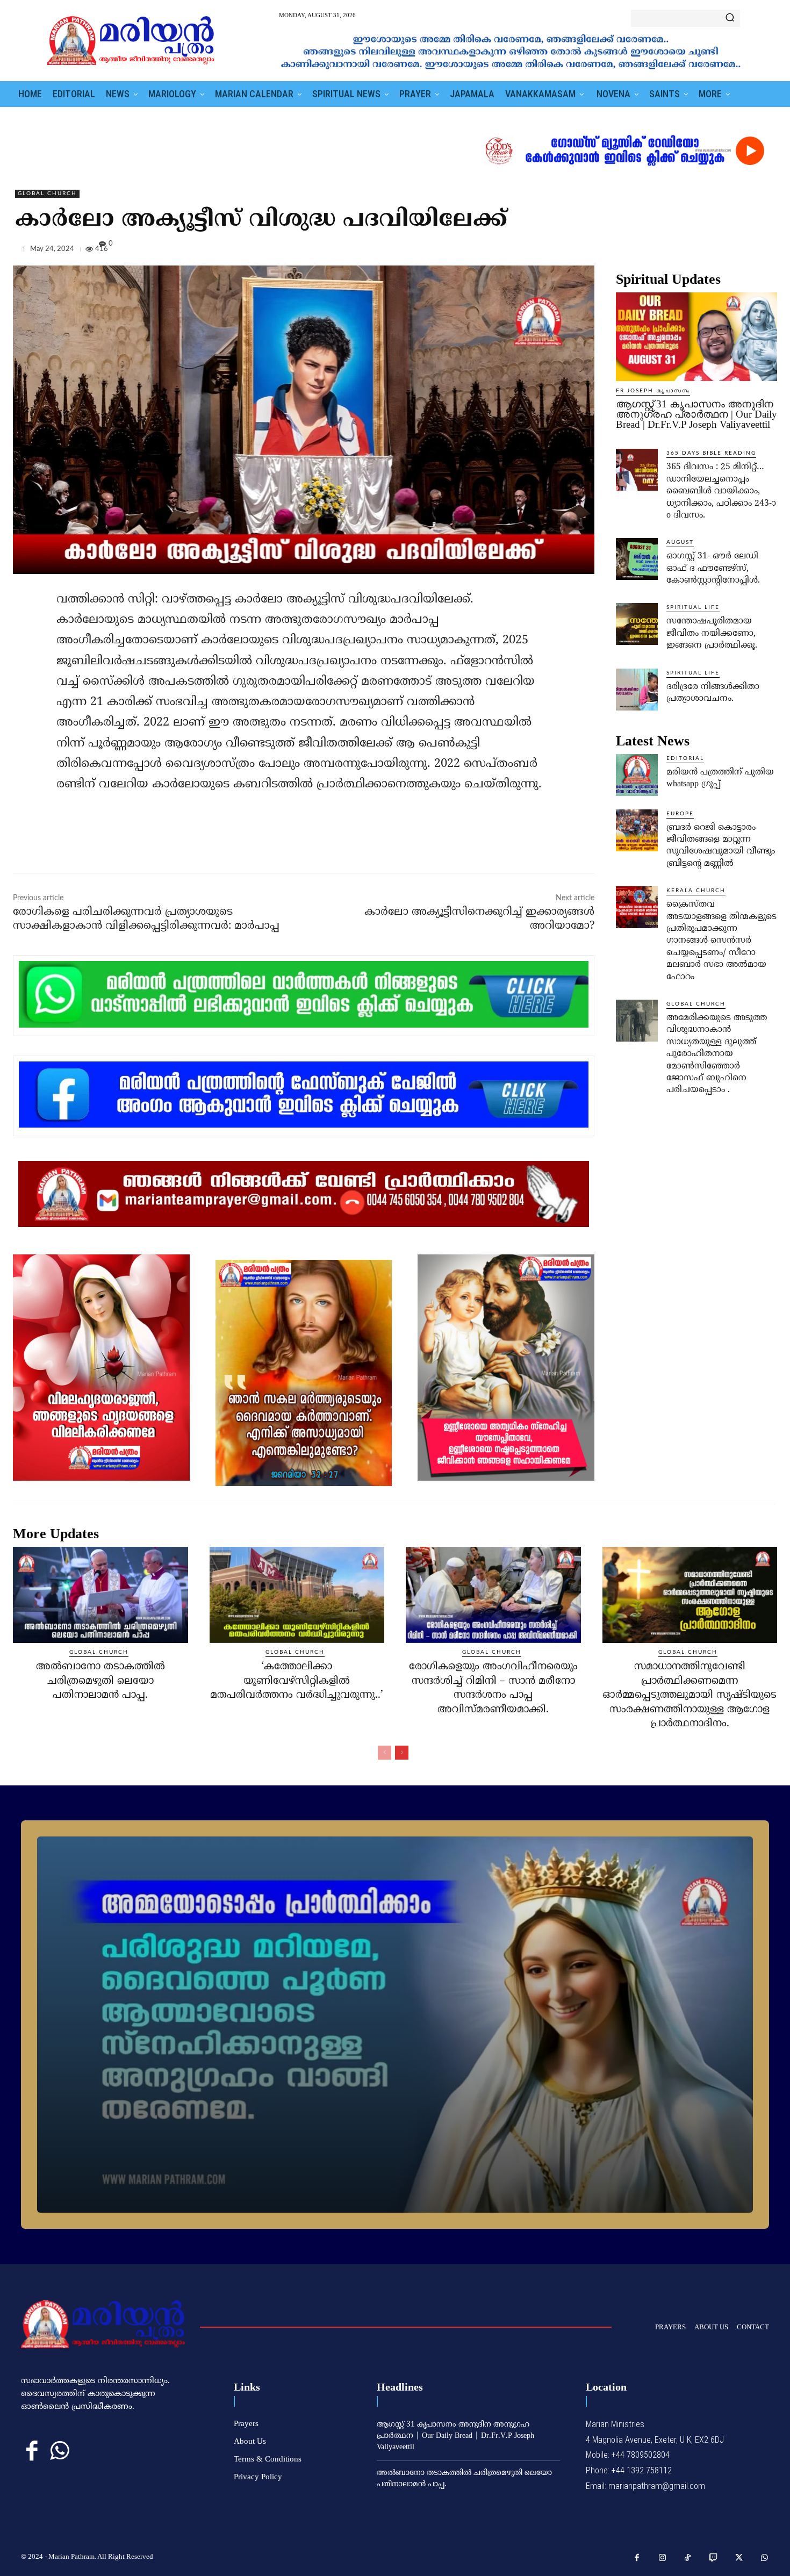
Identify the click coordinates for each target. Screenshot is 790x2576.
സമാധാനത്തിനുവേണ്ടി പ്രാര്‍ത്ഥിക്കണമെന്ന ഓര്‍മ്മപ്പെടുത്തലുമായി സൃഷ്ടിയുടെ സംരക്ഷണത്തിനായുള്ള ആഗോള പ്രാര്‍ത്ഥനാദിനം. (690, 1695)
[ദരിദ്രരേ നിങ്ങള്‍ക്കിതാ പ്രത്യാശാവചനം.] (637, 690)
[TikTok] (688, 2558)
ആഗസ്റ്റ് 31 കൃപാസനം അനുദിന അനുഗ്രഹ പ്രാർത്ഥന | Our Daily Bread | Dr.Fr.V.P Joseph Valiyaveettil (696, 414)
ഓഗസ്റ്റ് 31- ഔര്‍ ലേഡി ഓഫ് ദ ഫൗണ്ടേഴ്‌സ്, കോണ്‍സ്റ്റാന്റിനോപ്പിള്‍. (713, 568)
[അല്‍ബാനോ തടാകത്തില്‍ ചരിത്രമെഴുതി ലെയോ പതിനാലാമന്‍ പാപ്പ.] (100, 1595)
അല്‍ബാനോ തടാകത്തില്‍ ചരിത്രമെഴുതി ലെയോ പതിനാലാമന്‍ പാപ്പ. (100, 1681)
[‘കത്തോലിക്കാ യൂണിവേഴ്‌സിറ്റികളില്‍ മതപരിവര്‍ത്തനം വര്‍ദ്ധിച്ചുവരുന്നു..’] (297, 1595)
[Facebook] (692, 251)
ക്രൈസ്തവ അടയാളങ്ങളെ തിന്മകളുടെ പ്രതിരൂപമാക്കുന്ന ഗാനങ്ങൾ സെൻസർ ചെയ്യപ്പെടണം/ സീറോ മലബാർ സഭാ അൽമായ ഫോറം (721, 941)
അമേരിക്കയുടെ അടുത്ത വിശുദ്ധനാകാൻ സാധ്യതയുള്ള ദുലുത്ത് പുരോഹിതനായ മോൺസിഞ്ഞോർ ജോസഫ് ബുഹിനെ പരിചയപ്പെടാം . (717, 1054)
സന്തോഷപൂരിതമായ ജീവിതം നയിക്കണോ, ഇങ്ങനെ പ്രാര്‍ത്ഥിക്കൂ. (712, 633)
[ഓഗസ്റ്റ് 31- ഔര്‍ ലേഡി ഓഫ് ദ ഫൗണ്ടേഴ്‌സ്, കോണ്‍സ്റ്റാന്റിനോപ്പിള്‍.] (637, 559)
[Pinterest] (742, 251)
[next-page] (402, 1753)
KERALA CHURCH (696, 891)
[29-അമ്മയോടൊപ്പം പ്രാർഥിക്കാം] (395, 2025)
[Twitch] (714, 2558)
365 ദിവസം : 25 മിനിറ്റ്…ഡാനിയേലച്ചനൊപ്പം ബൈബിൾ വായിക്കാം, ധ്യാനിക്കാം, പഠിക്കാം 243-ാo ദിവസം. (721, 491)
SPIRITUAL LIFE (693, 607)
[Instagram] (663, 2558)
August (680, 542)
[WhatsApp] (766, 251)
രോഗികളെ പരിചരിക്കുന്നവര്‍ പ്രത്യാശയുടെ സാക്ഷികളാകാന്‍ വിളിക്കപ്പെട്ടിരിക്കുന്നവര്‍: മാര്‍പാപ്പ (146, 919)
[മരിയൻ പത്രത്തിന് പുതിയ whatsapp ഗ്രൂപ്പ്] (637, 775)
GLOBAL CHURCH (47, 193)
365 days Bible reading (711, 453)
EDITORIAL (685, 758)
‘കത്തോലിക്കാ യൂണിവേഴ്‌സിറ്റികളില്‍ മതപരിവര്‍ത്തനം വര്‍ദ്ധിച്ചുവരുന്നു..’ (297, 1681)
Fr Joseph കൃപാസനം (653, 391)
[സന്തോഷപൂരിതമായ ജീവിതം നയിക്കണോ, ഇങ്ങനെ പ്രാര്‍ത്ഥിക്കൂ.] (637, 624)
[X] (717, 251)
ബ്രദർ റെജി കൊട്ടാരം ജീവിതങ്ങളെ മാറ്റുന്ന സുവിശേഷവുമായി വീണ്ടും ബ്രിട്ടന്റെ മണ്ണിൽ (721, 846)
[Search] (730, 18)
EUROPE (680, 814)
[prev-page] (385, 1753)
